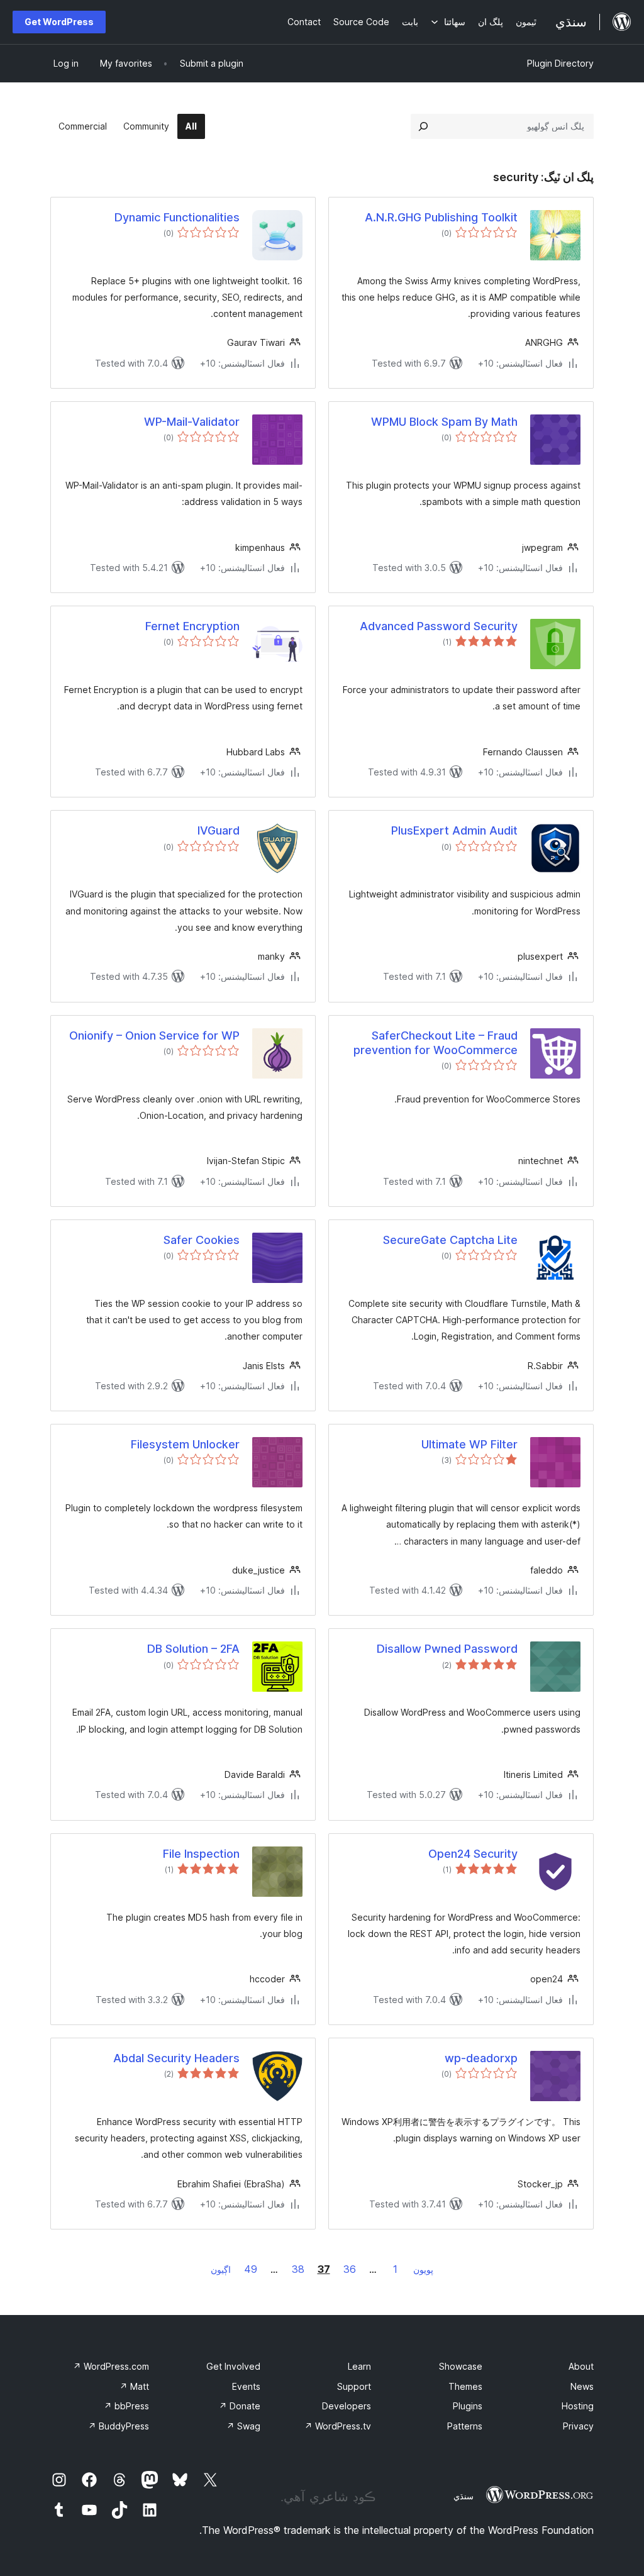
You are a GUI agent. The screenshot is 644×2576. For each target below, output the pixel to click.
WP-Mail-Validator (192, 422)
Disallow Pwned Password (447, 1649)
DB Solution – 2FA (193, 1649)
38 (298, 2269)
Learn (359, 2366)
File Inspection (201, 1854)
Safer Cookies (202, 1240)
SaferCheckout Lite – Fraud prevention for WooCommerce (436, 1043)
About (581, 2366)
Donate (240, 2406)
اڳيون (221, 2269)
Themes (465, 2386)
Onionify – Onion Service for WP (154, 1035)
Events (246, 2386)
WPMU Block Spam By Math (444, 422)
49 (251, 2269)
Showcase (461, 2366)
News (582, 2386)
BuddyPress (119, 2426)
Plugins (468, 2406)
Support (354, 2386)
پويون (423, 2269)
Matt (134, 2386)
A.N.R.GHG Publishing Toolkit (441, 217)
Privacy (578, 2426)
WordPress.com (111, 2366)
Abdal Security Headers (176, 2058)
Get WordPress (59, 22)
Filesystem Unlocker (185, 1444)
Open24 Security (473, 1854)
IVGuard (219, 830)
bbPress (126, 2406)
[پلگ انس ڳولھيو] (423, 126)
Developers (347, 2406)
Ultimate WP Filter (469, 1444)
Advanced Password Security (439, 626)
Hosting (578, 2406)
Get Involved (233, 2366)
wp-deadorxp (481, 2058)
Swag (243, 2426)
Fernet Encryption (192, 626)
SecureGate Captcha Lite (450, 1240)
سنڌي (464, 2496)
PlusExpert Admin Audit (454, 830)
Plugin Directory (560, 63)
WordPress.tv (338, 2426)
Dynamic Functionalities (177, 217)
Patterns (465, 2426)
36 (350, 2269)
